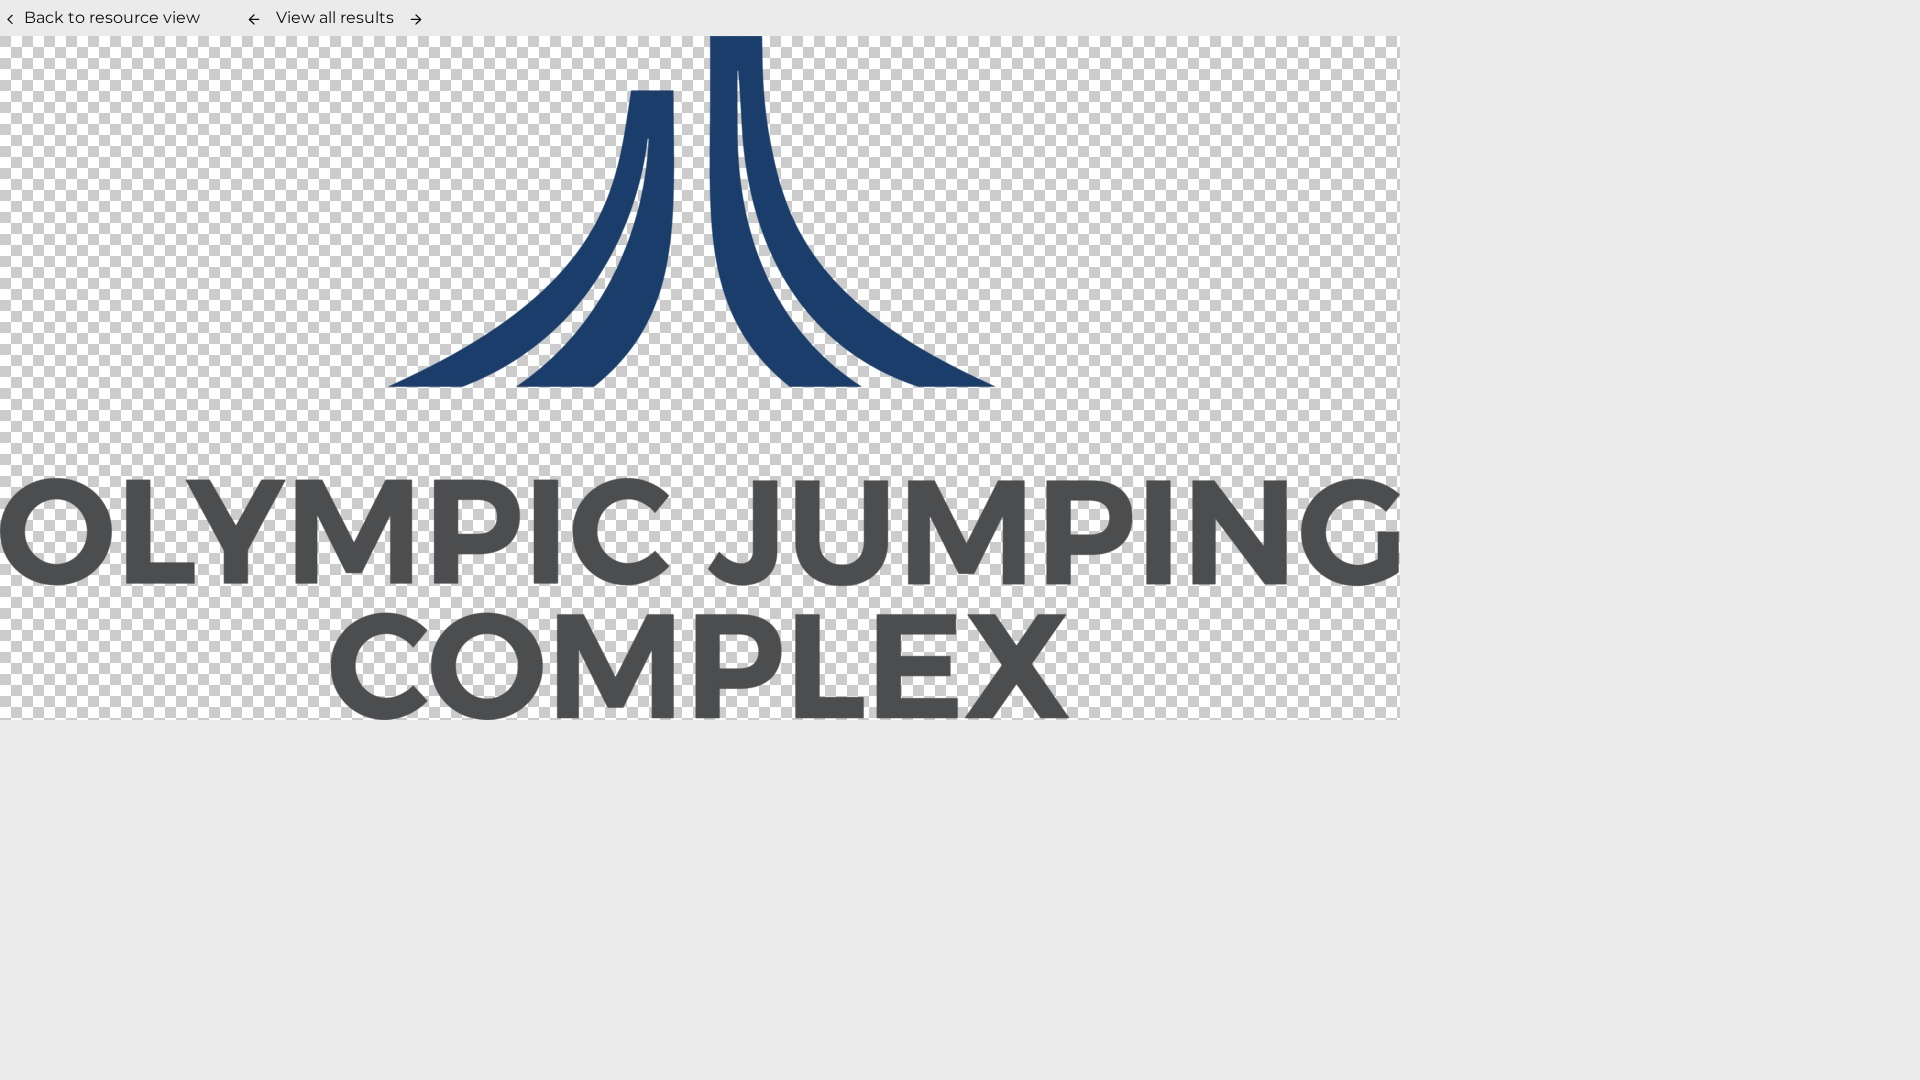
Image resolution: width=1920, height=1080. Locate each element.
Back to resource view (112, 17)
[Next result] (416, 19)
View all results (335, 17)
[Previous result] (254, 19)
